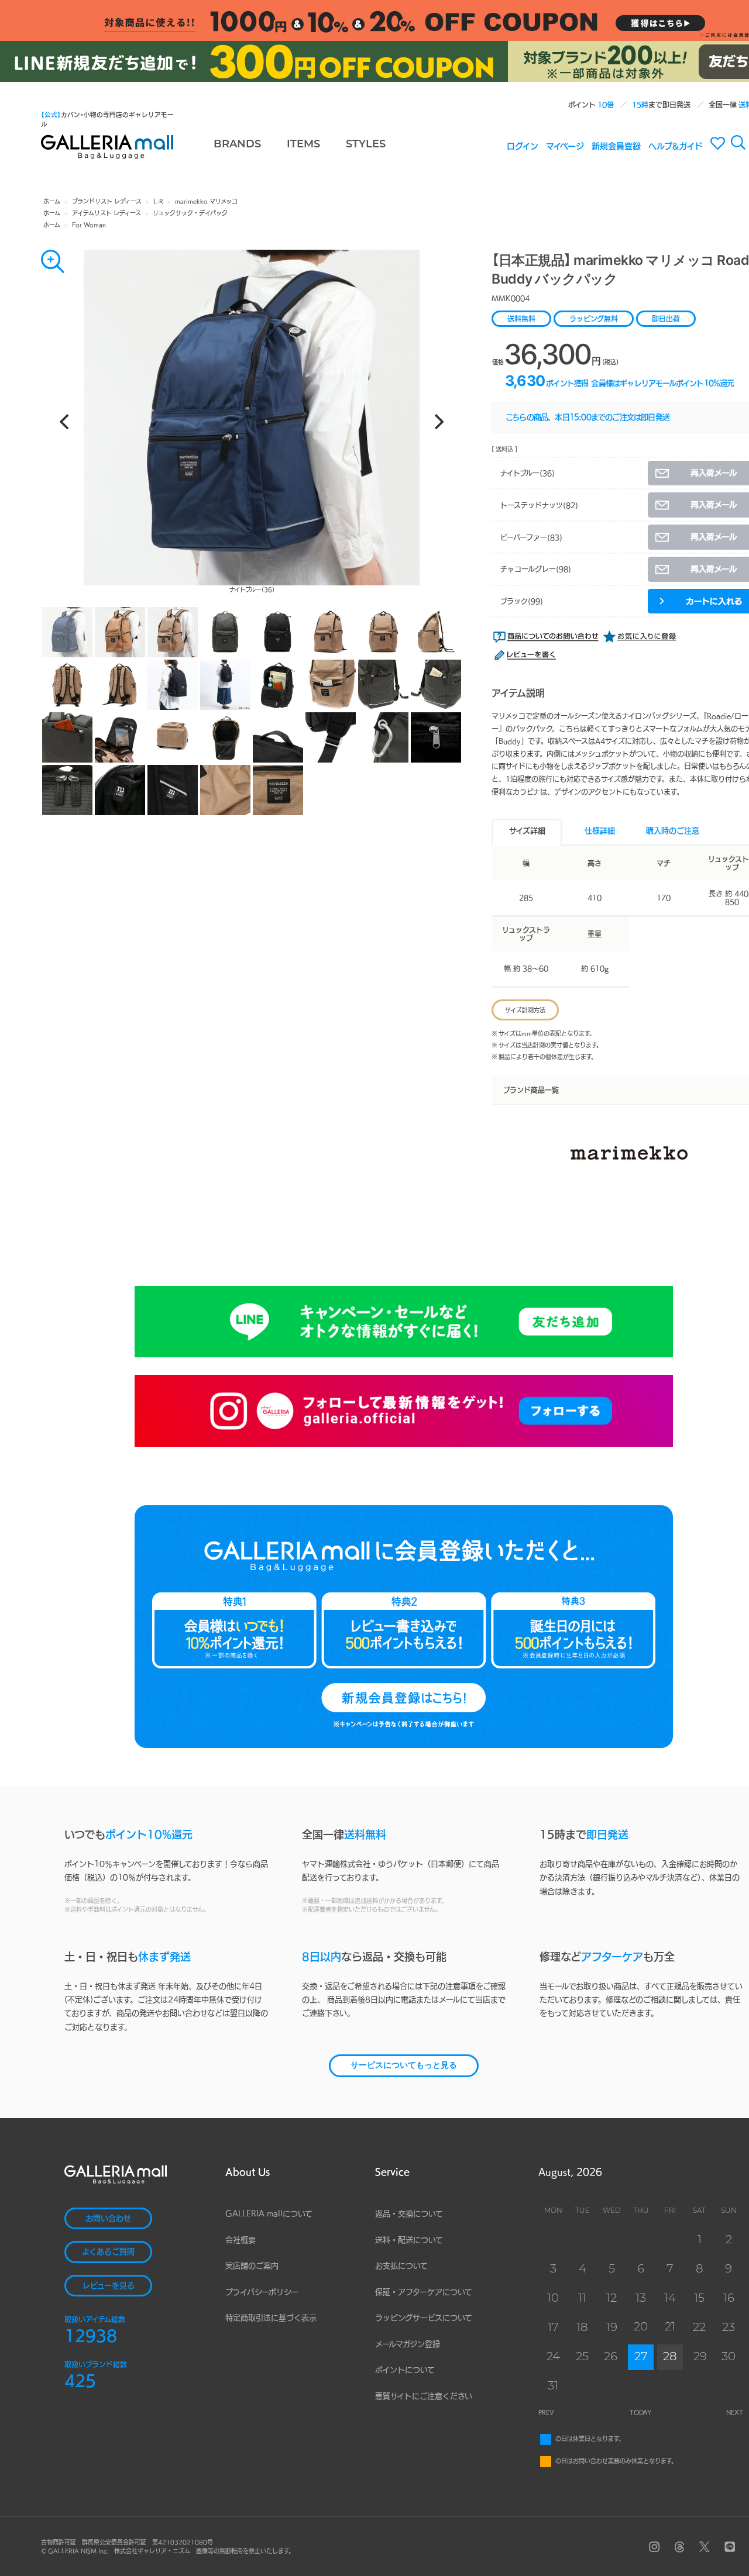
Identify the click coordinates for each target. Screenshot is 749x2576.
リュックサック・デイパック (190, 213)
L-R (158, 201)
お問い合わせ (108, 2218)
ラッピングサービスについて (424, 2318)
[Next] (438, 422)
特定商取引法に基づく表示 (271, 2318)
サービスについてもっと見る (404, 2066)
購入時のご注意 (673, 831)
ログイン (523, 146)
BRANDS (237, 145)
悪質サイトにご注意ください (424, 2396)
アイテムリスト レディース (106, 213)
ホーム (52, 201)
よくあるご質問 (108, 2252)
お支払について (401, 2266)
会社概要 (240, 2240)
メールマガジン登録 (408, 2344)
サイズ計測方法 (525, 1010)
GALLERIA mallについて (269, 2214)
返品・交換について (409, 2214)
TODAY (640, 2412)
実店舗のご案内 (252, 2266)
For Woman (89, 225)
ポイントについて (405, 2370)
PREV (546, 2412)
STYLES (366, 145)
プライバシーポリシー (262, 2292)
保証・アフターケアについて (424, 2292)
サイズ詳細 (527, 831)
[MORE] (53, 261)
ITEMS (303, 145)
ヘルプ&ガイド (676, 146)
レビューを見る (109, 2286)
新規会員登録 (616, 146)
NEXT (735, 2412)
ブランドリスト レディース (107, 201)
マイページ (565, 146)
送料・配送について (409, 2240)
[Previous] (66, 422)
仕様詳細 (600, 831)
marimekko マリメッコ (206, 201)
